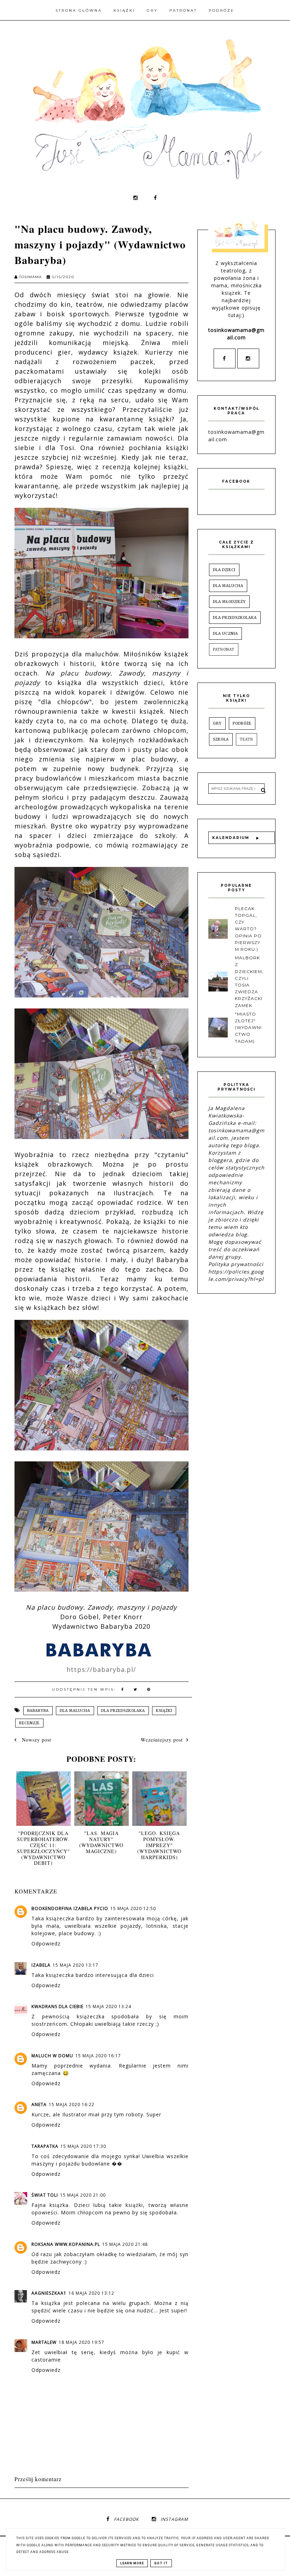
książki (164, 1711)
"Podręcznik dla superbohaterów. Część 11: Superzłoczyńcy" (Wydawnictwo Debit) (43, 1848)
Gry (152, 10)
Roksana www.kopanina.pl (66, 2244)
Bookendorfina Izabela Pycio (70, 1908)
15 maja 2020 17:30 (83, 2146)
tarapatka (45, 2146)
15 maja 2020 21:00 (83, 2195)
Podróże (222, 10)
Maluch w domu (52, 2056)
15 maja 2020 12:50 (133, 1908)
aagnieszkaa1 (49, 2293)
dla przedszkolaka (123, 1711)
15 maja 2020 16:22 (72, 2104)
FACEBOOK (126, 2519)
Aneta (39, 2104)
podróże (242, 723)
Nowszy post (36, 1740)
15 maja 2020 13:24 (108, 2006)
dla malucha (75, 1711)
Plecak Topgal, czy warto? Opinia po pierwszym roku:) (248, 929)
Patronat (183, 10)
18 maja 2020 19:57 (82, 2342)
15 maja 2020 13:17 (76, 1965)
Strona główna (79, 10)
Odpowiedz (46, 1943)
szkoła (221, 739)
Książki (124, 10)
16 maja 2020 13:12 (91, 2293)
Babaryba (38, 1711)
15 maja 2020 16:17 (98, 2056)
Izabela (41, 1965)
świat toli (45, 2195)
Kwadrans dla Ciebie (57, 2006)
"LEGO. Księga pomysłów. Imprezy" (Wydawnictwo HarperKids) (159, 1845)
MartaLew (44, 2342)
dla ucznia (225, 634)
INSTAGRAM (174, 2519)
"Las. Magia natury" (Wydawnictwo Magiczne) (101, 1842)
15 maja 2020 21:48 (125, 2244)
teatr (246, 739)
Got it (161, 2563)
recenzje (29, 1723)
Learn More (132, 2563)
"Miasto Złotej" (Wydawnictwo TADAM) (248, 1028)
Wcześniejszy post (162, 1740)
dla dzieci (224, 570)
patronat (224, 649)
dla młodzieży (229, 602)
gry (217, 723)
